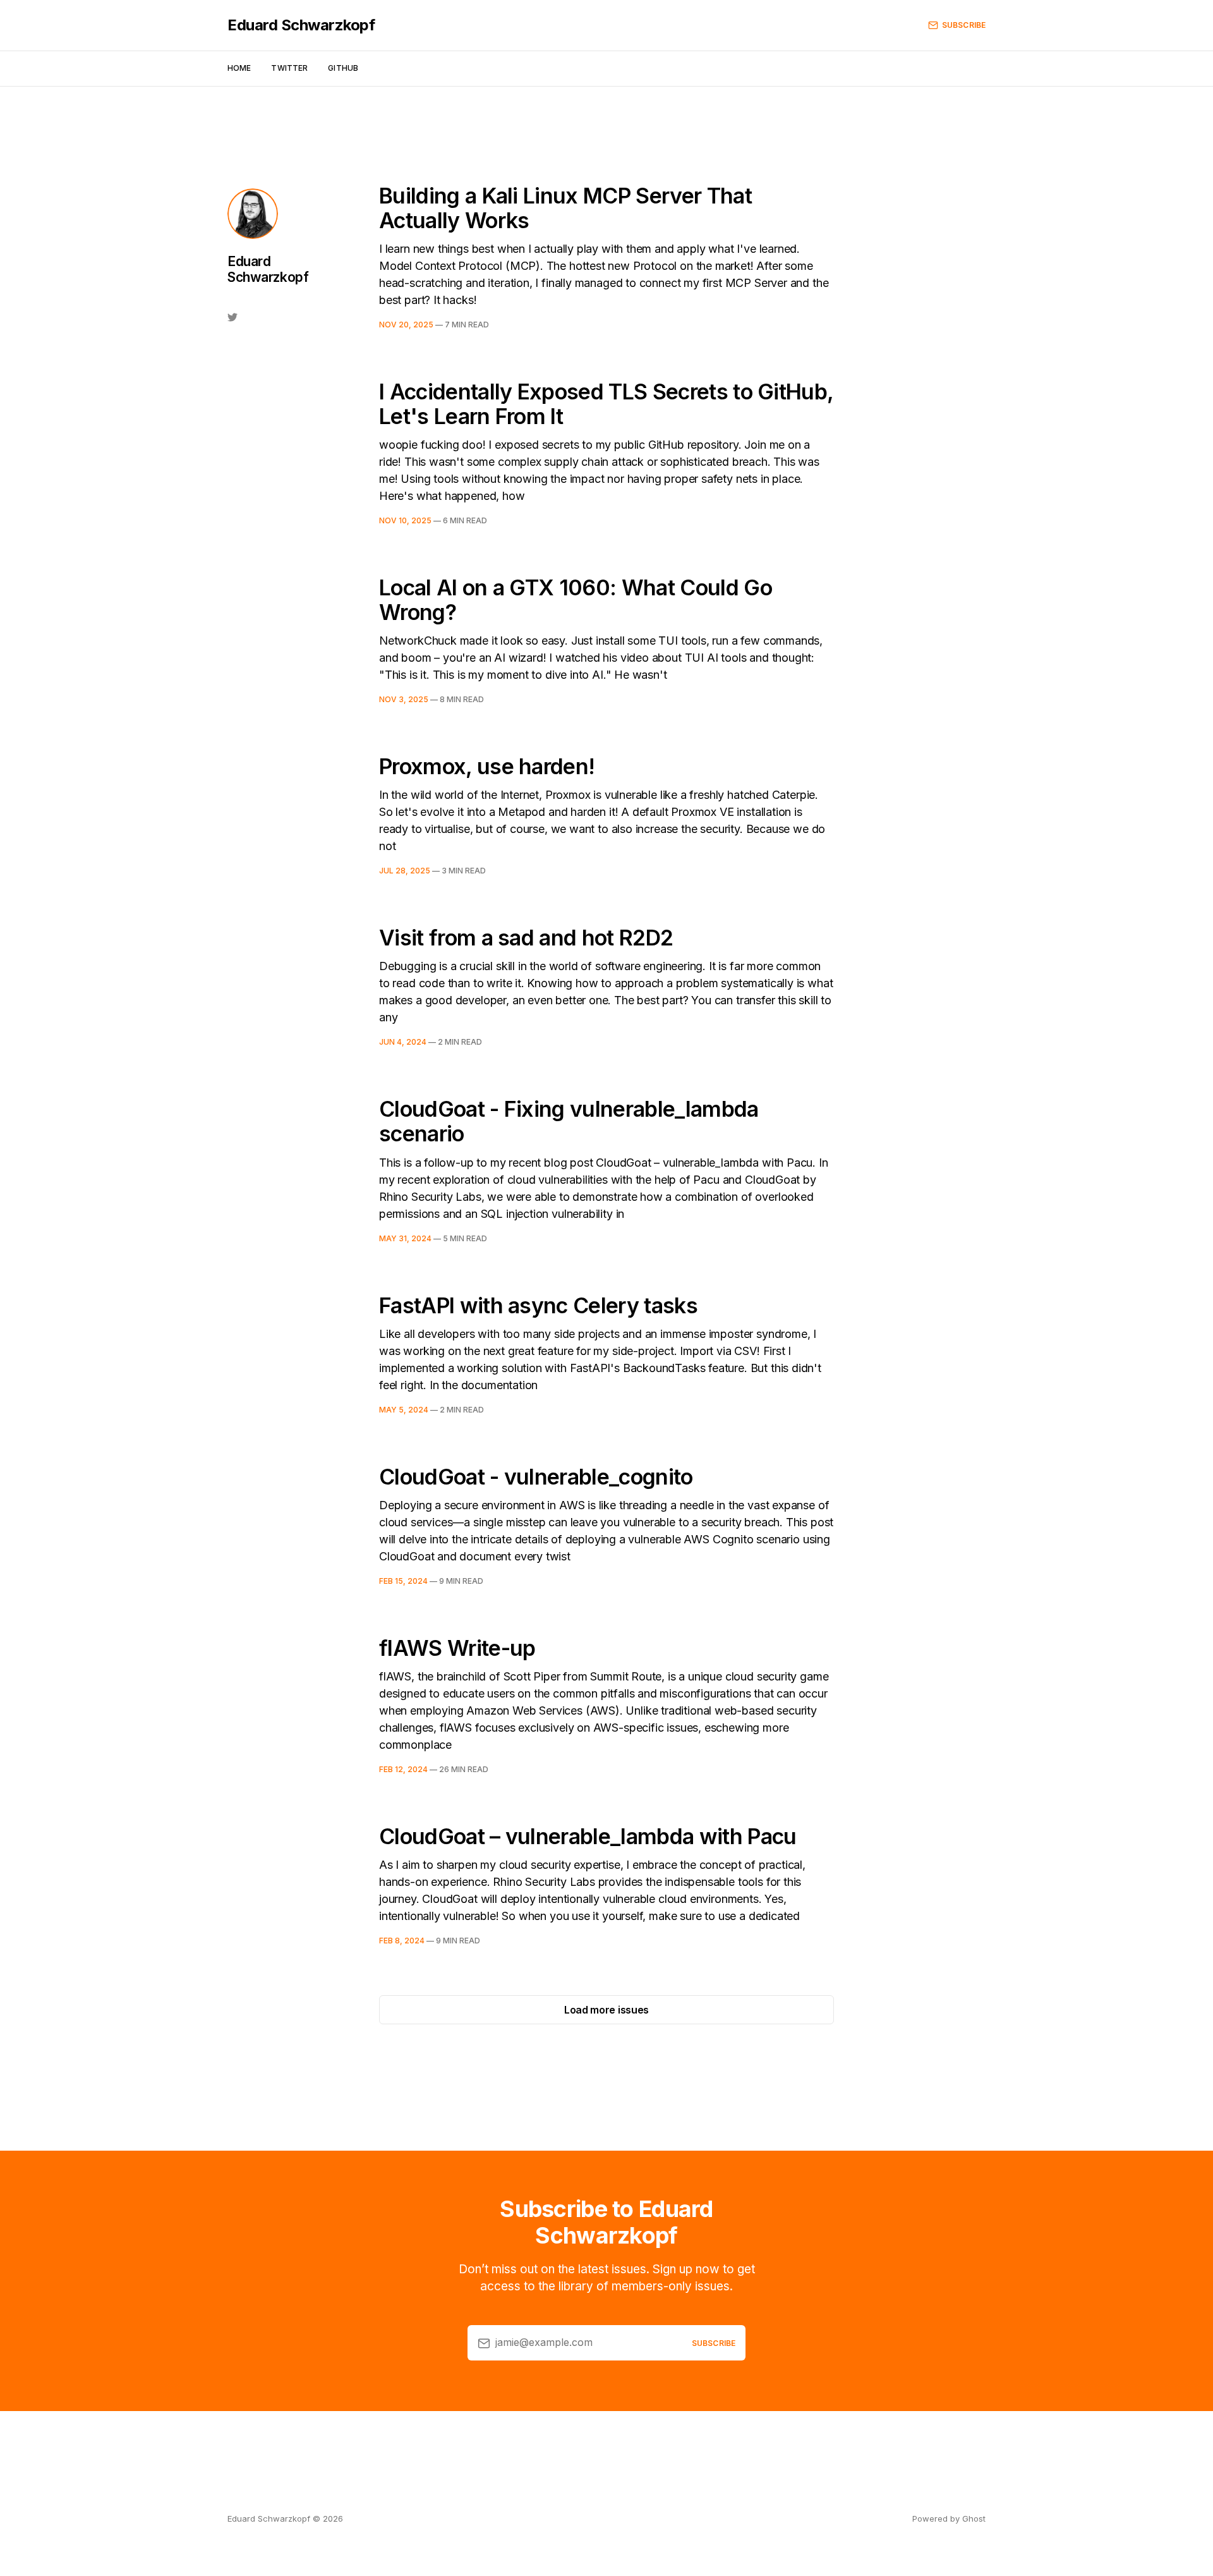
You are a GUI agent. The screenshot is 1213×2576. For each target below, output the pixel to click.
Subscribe (964, 25)
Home (239, 68)
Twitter (289, 68)
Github (343, 68)
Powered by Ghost (949, 2518)
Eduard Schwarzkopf (301, 25)
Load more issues (606, 2010)
